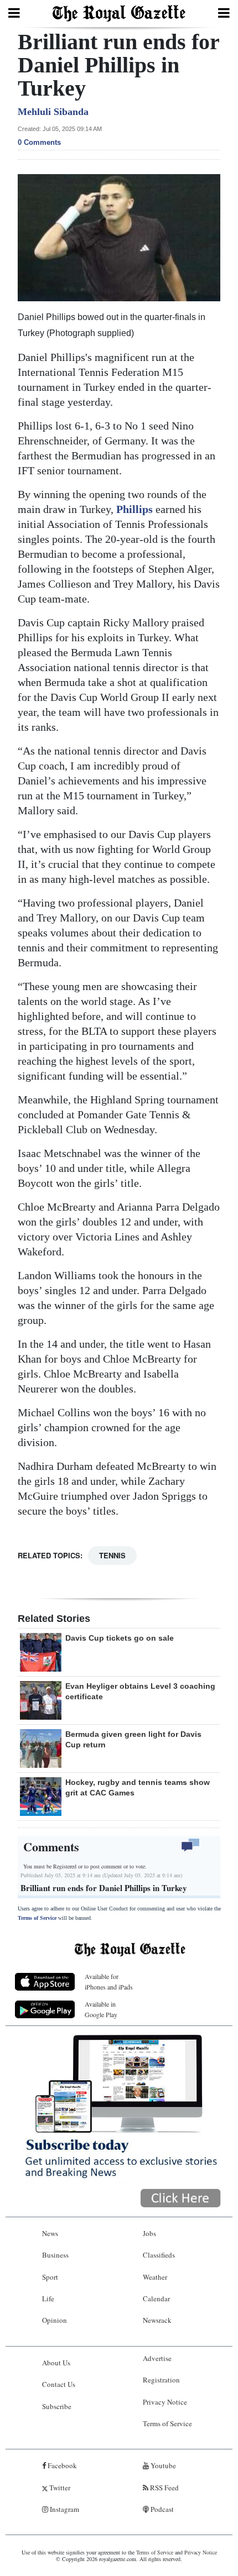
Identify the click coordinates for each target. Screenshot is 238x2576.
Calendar (156, 2298)
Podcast (161, 2509)
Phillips (136, 509)
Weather (155, 2277)
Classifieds (159, 2255)
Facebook (61, 2465)
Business (55, 2255)
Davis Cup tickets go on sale (120, 1638)
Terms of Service (37, 1918)
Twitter (59, 2488)
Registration (161, 2380)
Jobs (149, 2233)
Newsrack (157, 2320)
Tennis (112, 1555)
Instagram (64, 2509)
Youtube (162, 2465)
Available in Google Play (101, 2009)
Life (48, 2298)
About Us (56, 2363)
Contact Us (59, 2384)
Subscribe (57, 2406)
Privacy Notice (165, 2402)
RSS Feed (164, 2488)
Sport (50, 2277)
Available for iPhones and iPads (109, 1981)
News (50, 2233)
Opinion (55, 2320)
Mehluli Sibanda (53, 112)
